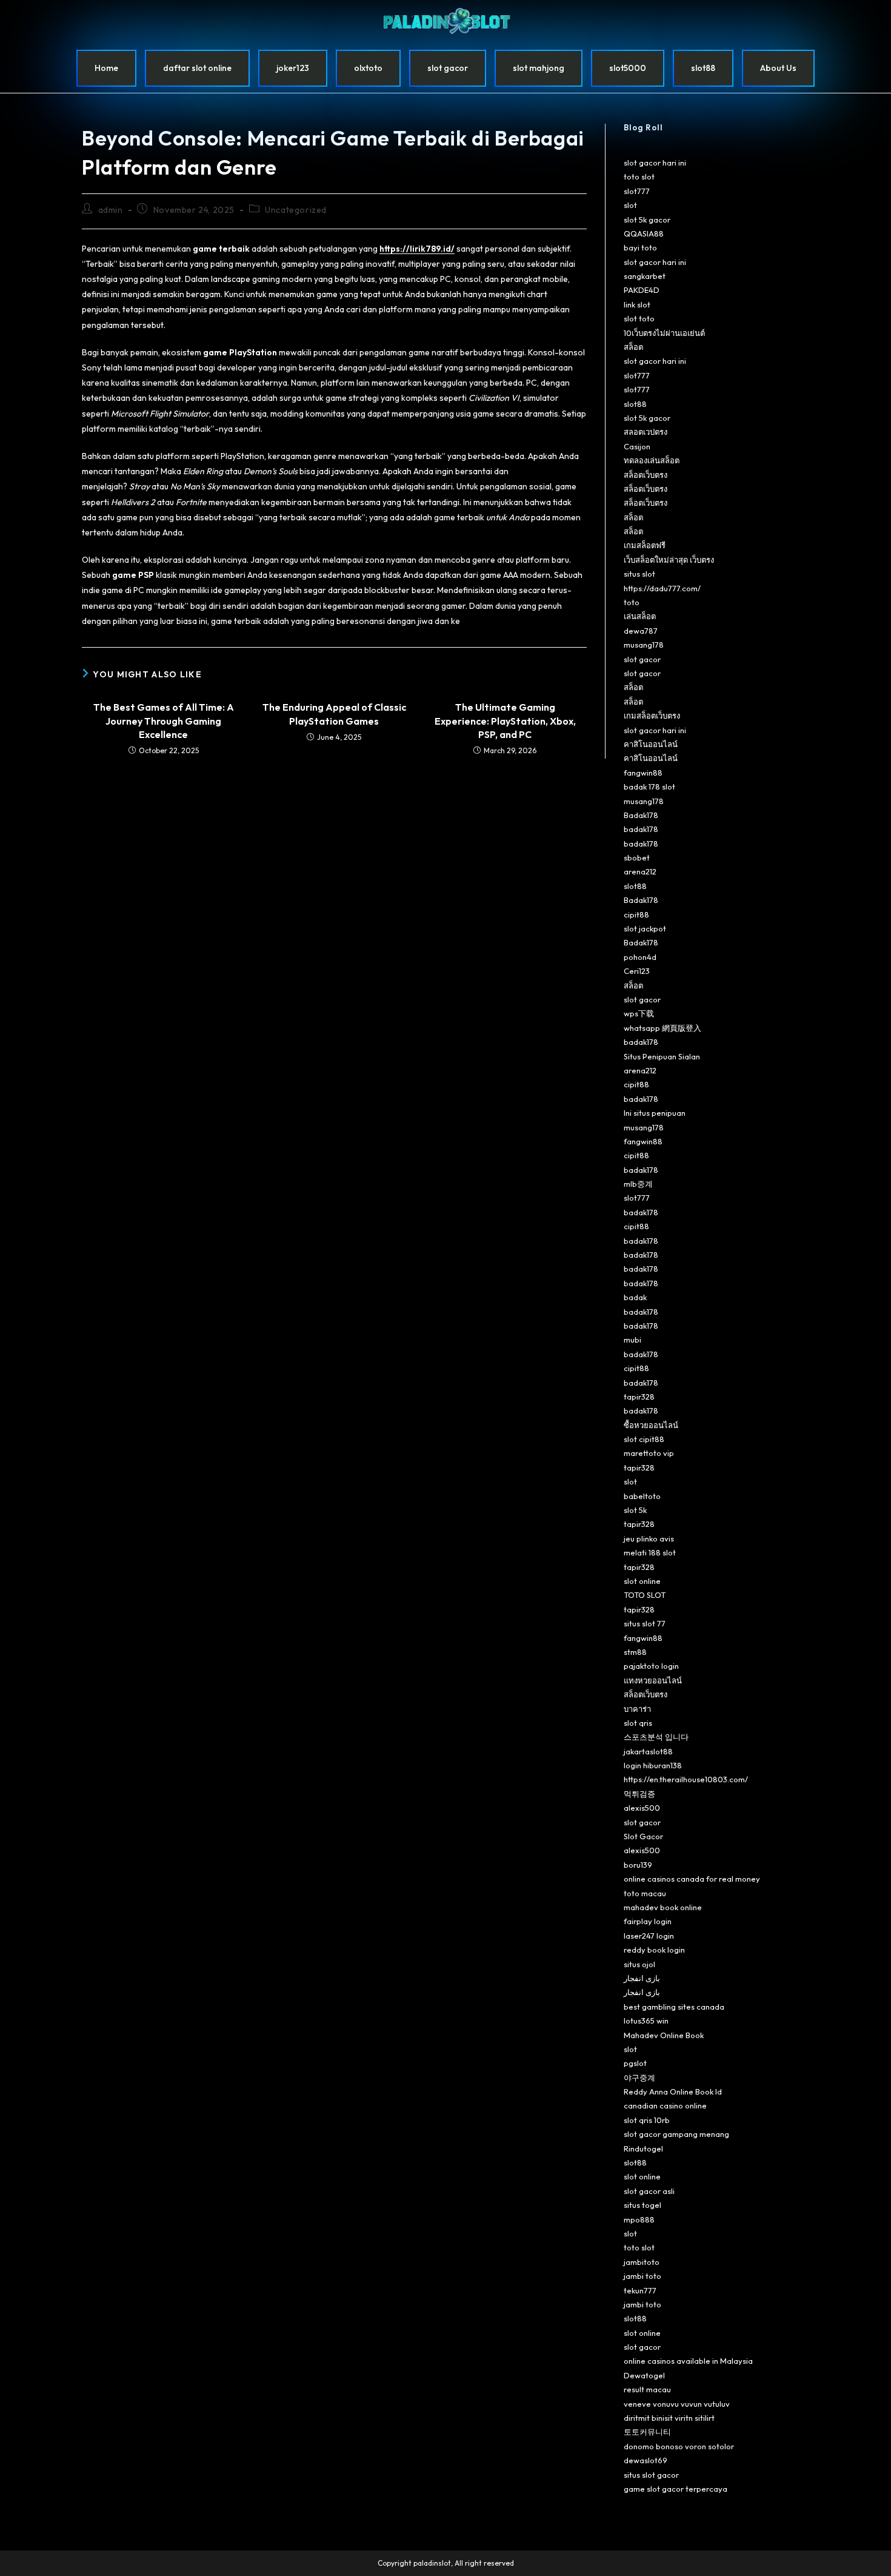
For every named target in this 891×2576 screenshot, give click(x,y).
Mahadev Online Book (664, 2035)
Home (106, 68)
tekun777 (640, 2290)
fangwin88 (643, 773)
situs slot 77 (645, 1623)
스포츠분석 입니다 (656, 1737)
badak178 (641, 829)
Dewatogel (644, 2375)
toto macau (645, 1893)
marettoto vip (649, 1453)
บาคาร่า (637, 1709)
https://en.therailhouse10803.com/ (686, 1779)
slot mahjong (539, 68)
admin (111, 210)
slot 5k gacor (647, 220)
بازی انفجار (642, 1978)
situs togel (642, 2205)
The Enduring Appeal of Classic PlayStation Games (334, 714)
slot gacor (448, 68)
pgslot (635, 2063)
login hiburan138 (653, 1765)
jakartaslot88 (648, 1751)
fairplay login (648, 1921)
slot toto (639, 318)
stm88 (635, 1652)
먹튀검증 (639, 1794)
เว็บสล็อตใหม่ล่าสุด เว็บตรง (669, 560)
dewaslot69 (646, 2460)
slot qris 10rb (647, 2120)
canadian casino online (665, 2105)
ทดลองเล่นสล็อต (652, 460)
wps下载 (639, 1013)
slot (630, 205)
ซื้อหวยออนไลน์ (651, 1425)
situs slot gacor (651, 2475)
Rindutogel (643, 2148)
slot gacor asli (649, 2191)
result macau (647, 2389)
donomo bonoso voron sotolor (679, 2446)
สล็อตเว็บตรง (646, 475)
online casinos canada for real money (692, 1879)
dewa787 (641, 631)
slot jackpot (645, 928)
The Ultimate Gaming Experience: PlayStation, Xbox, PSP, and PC (505, 721)
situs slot (639, 574)
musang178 (644, 645)
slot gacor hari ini (655, 163)
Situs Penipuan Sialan (662, 1056)
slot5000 (628, 68)
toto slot (639, 176)
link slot (637, 304)
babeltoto (642, 1496)
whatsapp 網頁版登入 (662, 1028)
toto (632, 602)
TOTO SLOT (645, 1595)
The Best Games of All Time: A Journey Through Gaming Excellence (164, 721)
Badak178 (641, 815)
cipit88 (636, 914)
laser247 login (649, 1936)
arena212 (640, 871)
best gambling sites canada (674, 2007)
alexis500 (642, 1808)
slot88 (703, 68)
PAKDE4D (642, 290)
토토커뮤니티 (647, 2432)
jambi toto (642, 2276)
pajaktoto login (651, 1666)
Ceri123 (637, 971)
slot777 (637, 191)
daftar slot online (197, 68)
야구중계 (639, 2078)
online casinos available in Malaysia (688, 2361)
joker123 (293, 68)
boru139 (638, 1865)
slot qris (638, 1723)
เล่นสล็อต (640, 616)
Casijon (637, 446)
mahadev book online (663, 1907)
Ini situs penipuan (655, 1113)
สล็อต (633, 347)
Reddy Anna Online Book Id (673, 2091)
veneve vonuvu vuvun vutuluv (677, 2404)
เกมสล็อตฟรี (645, 545)
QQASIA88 (644, 233)
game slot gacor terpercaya (676, 2489)
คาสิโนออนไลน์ (651, 744)
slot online (642, 1581)
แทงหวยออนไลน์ (653, 1680)
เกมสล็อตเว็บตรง (652, 716)
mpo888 (639, 2219)
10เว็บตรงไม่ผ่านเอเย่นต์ (664, 333)
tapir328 (639, 1397)
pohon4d (640, 957)
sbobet (637, 857)
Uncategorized (296, 210)
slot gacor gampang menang (676, 2134)
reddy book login (654, 1950)
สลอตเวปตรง (646, 432)
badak (635, 1297)
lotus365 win (646, 2021)
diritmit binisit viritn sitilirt (669, 2418)
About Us (778, 68)
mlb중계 (638, 1184)
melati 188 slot (650, 1552)
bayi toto (640, 247)
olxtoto (368, 68)
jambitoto (642, 2262)
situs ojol (639, 1964)
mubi (632, 1340)
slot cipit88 (644, 1439)
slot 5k (635, 1510)
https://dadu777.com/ (662, 588)
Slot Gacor (643, 1836)
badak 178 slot (649, 787)
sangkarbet (645, 276)
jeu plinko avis (649, 1538)
